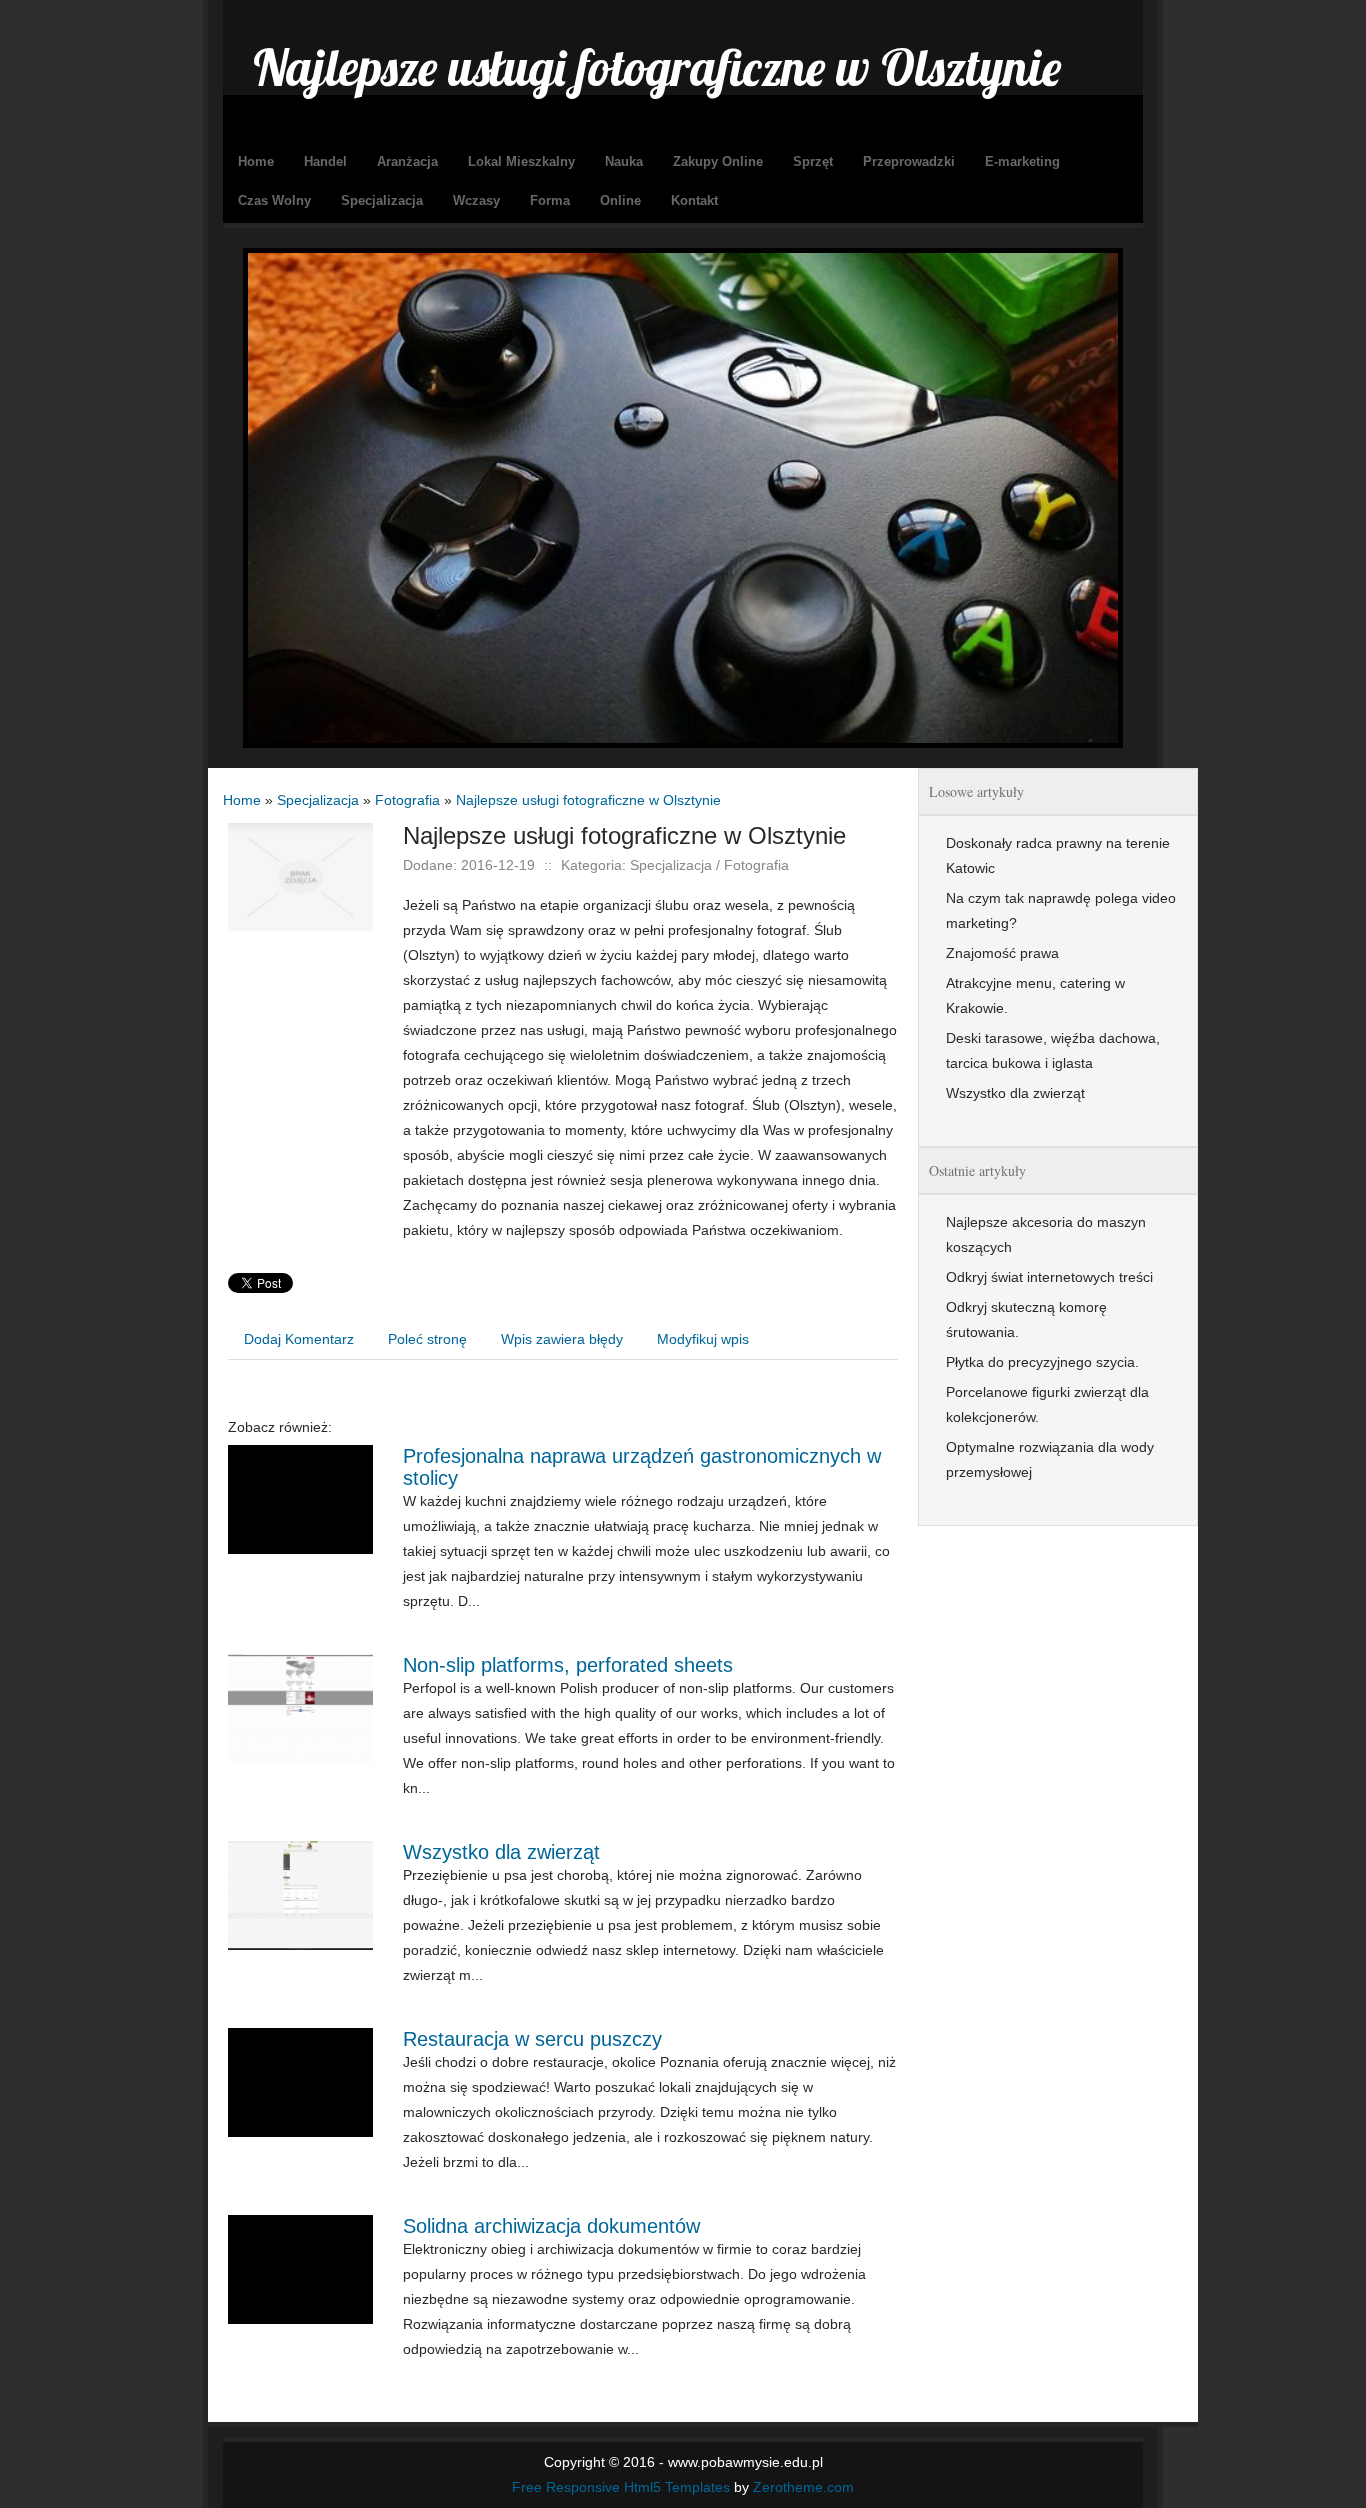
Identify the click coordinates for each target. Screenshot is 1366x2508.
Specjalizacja (318, 800)
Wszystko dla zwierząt (501, 1852)
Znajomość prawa (1002, 953)
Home (242, 800)
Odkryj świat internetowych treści (1049, 1277)
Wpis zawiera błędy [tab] (562, 1339)
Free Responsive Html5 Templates (621, 2487)
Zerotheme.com (803, 2487)
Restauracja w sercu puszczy (532, 2039)
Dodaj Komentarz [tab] (299, 1339)
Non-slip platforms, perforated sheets (568, 1665)
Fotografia (407, 800)
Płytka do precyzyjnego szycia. (1042, 1362)
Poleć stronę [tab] (427, 1339)
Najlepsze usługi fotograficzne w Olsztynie (588, 800)
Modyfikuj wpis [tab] (703, 1339)
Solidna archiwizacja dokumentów (551, 2226)
